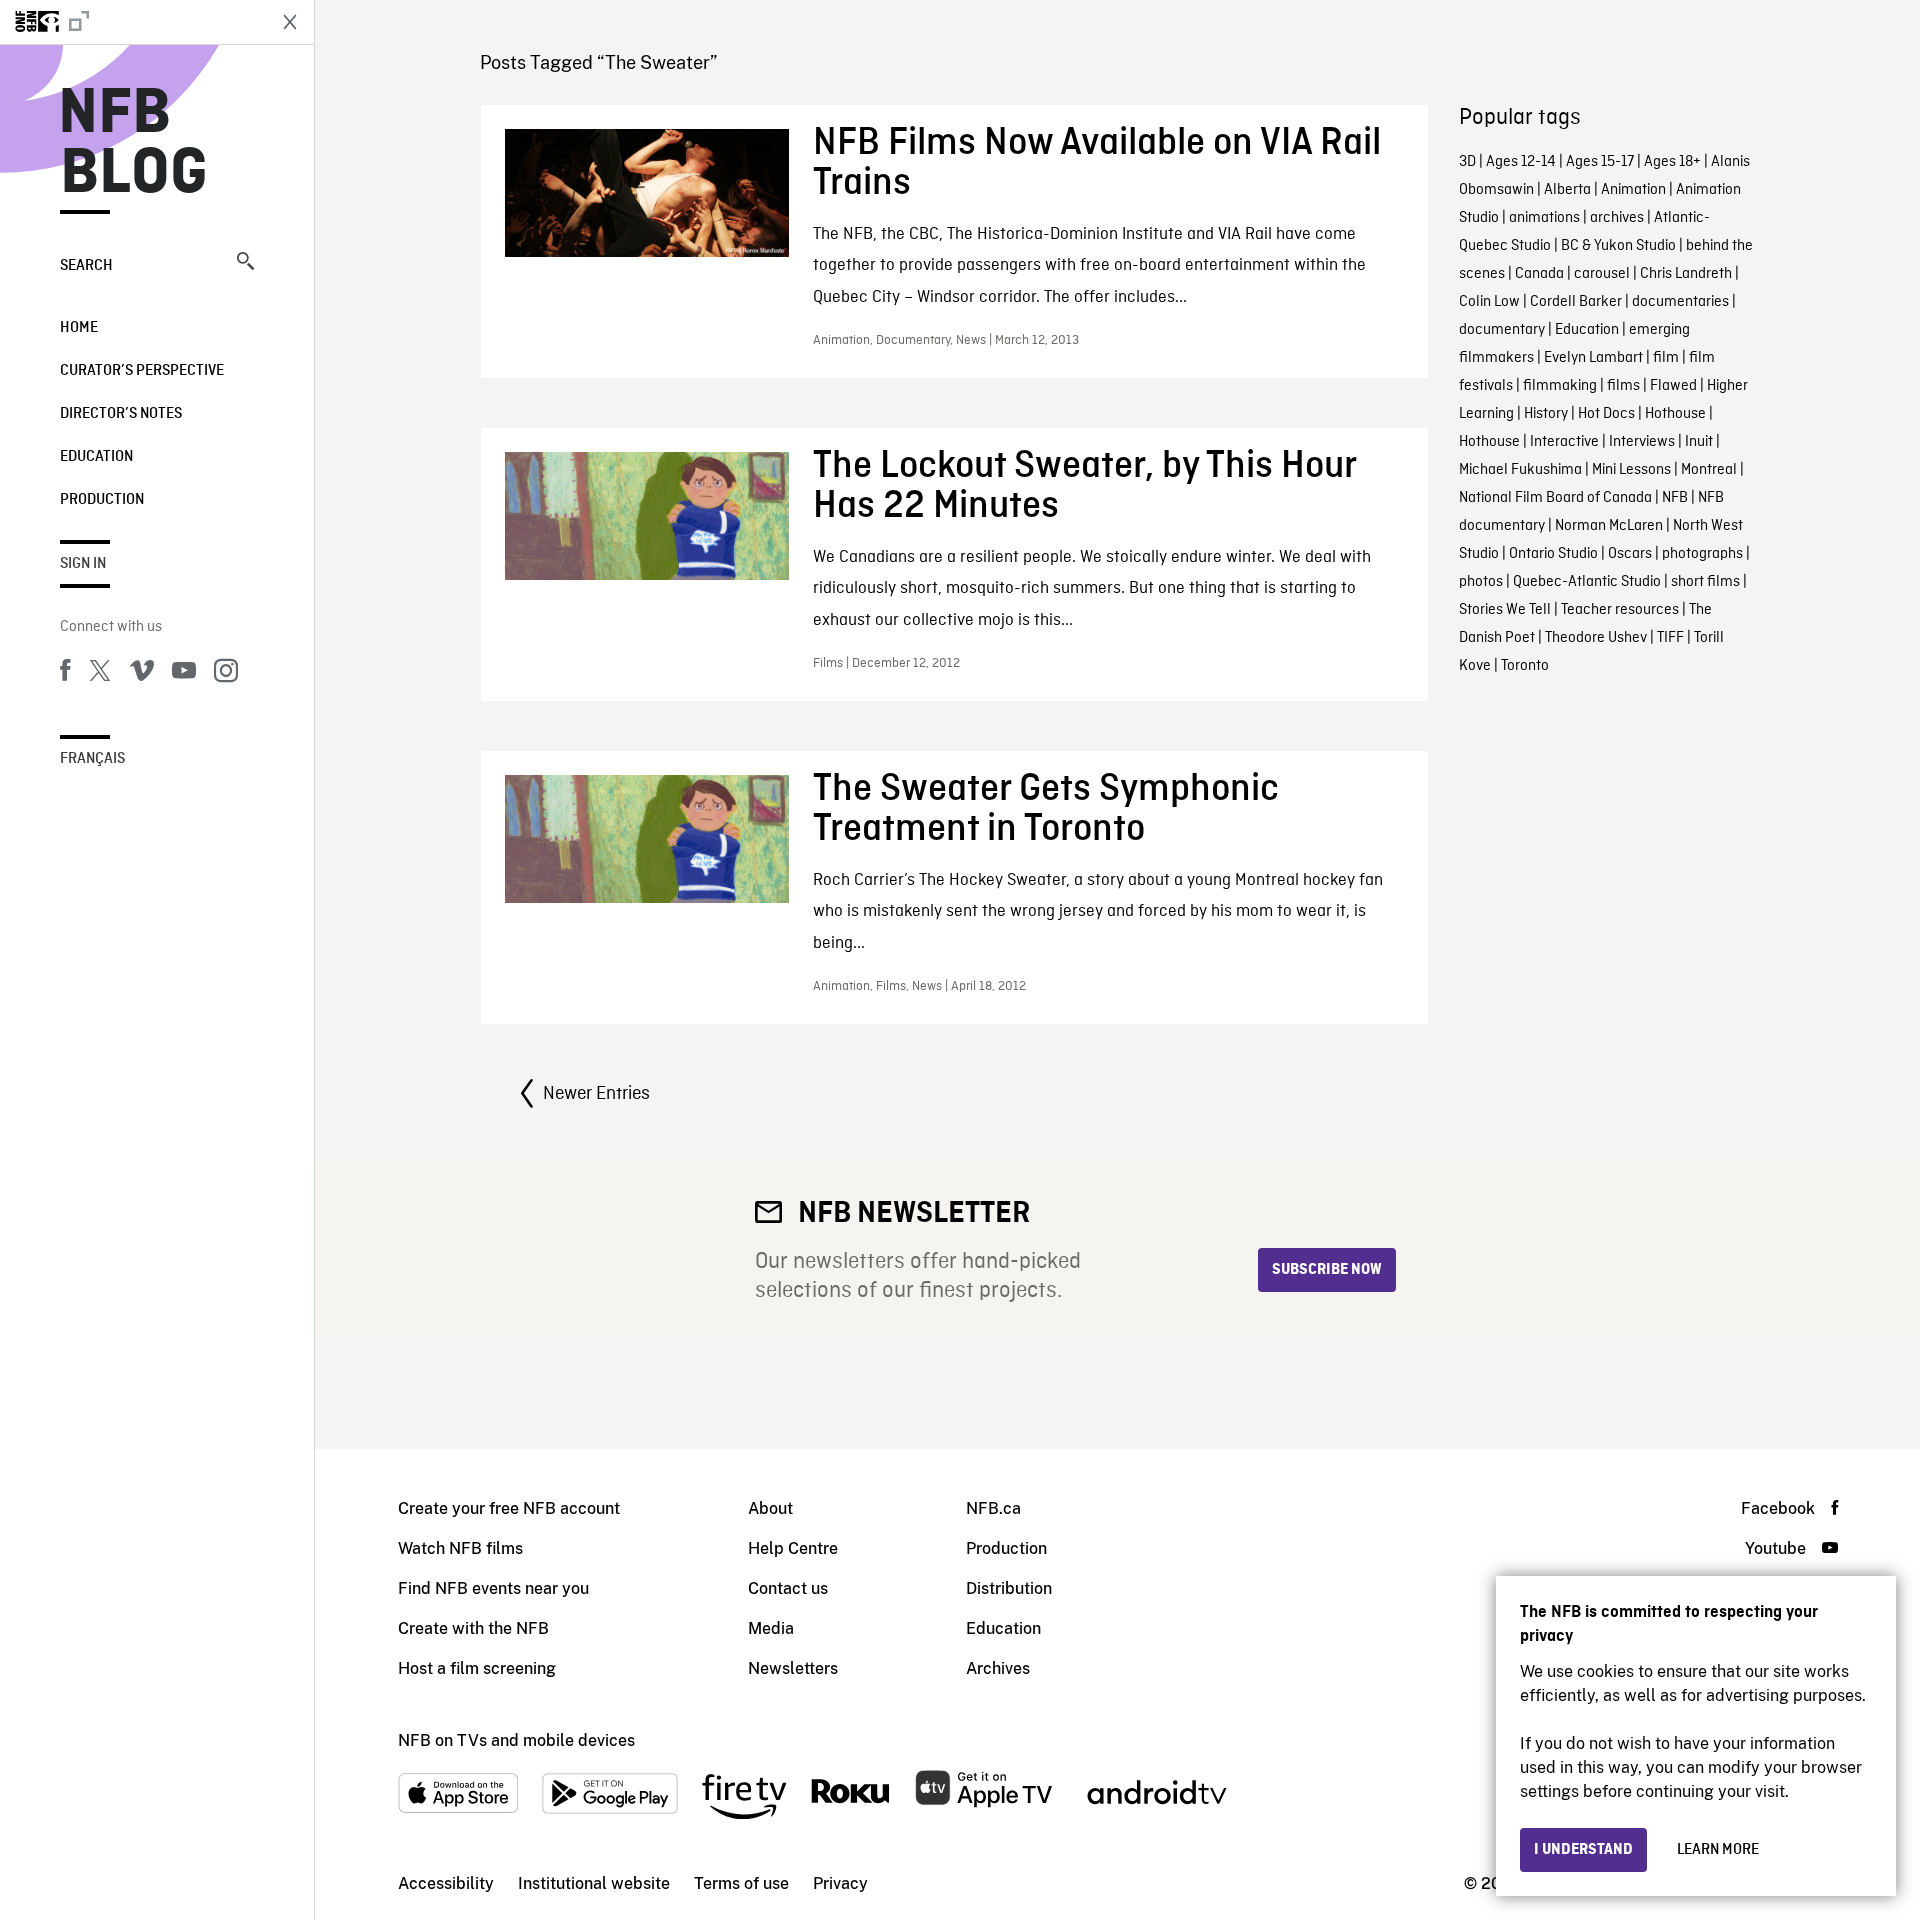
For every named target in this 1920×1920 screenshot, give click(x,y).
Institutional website (594, 1883)
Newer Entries (596, 1094)
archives (1617, 218)
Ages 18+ (1672, 162)
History (1546, 414)
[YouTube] (184, 674)
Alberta (1567, 190)
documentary (1502, 330)
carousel (1602, 274)
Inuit (1699, 442)
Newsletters (793, 1668)
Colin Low (1489, 302)
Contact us (788, 1588)
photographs (1702, 554)
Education (96, 457)
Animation (1633, 190)
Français (92, 759)
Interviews (1642, 442)
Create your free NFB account (509, 1508)
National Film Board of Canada (1555, 498)
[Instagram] (226, 674)
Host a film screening (477, 1668)
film (1666, 358)
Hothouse (1675, 414)
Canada (1539, 274)
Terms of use (741, 1883)
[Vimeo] (142, 674)
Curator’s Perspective (142, 371)
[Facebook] (65, 674)
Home (79, 328)
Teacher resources (1620, 610)
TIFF (1670, 638)
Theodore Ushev (1596, 638)
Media (771, 1628)
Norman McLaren (1609, 526)
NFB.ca (993, 1508)
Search (86, 266)
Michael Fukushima (1520, 470)
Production (102, 500)
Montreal (1709, 470)
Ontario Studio (1553, 554)
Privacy (840, 1883)
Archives (998, 1668)
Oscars (1630, 554)
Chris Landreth (1686, 274)
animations (1544, 218)
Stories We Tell (1505, 610)
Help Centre (793, 1548)
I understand (1583, 1850)
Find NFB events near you (493, 1588)
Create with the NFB (473, 1628)
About (770, 1508)
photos (1481, 582)
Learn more (1718, 1850)
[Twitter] (100, 674)
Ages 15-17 (1600, 162)
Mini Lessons (1631, 470)
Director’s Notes (121, 414)
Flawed (1673, 386)
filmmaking (1560, 386)
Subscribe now (1327, 1270)
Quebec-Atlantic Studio (1587, 582)
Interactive (1564, 442)
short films (1705, 582)
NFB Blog (134, 144)
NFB (1675, 498)
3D (1467, 162)
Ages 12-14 (1521, 162)
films (1623, 386)
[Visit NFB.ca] (132, 22)
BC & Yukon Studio (1618, 246)
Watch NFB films (460, 1548)
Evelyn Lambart (1593, 358)
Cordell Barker (1576, 302)
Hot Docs (1606, 414)
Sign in (83, 564)
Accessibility (446, 1883)
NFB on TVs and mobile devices (516, 1740)
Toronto (1525, 666)
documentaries (1680, 302)
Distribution (1009, 1588)
